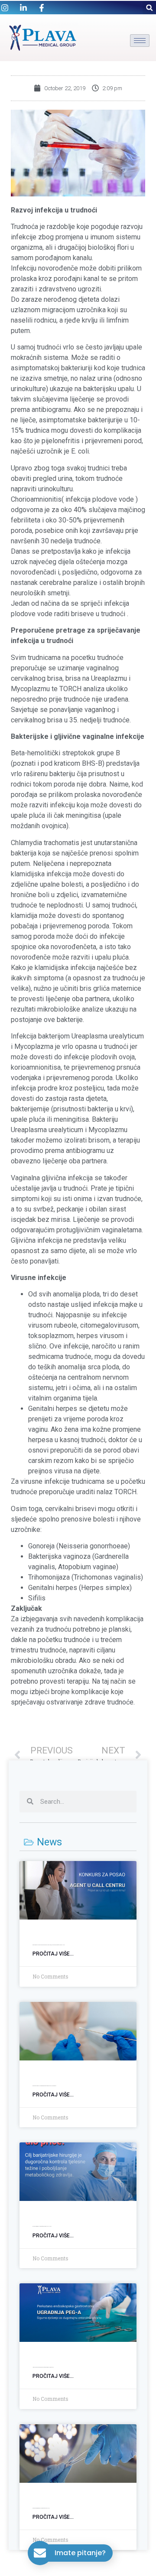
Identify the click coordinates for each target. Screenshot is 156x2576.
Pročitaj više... (53, 1954)
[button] (149, 8)
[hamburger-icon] (140, 41)
